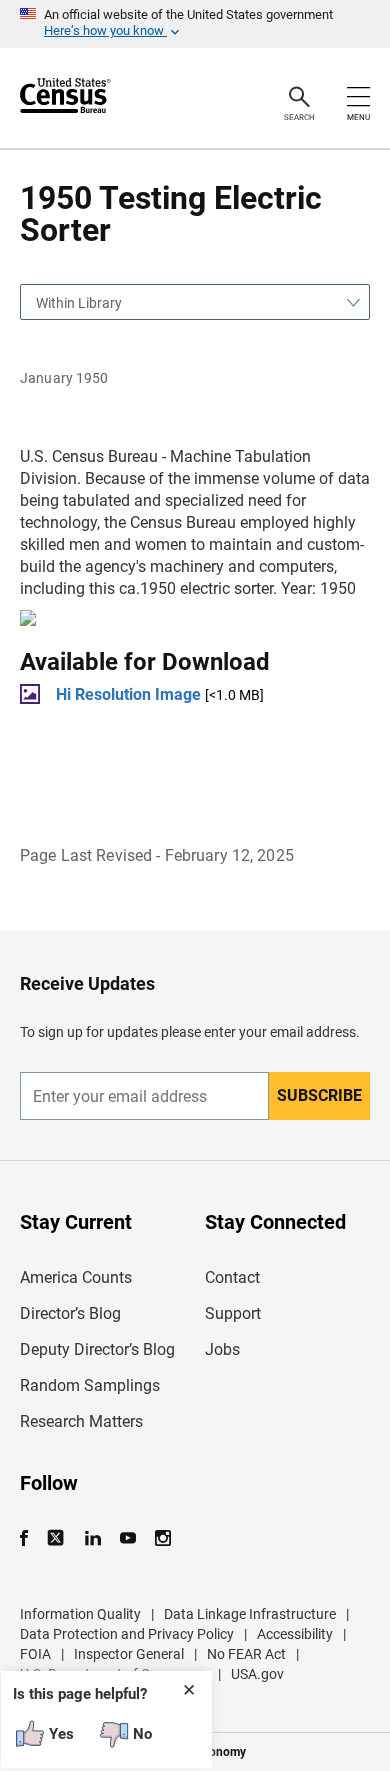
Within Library (79, 303)
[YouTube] (127, 1538)
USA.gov (257, 1674)
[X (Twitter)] (57, 1538)
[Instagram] (162, 1538)
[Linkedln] (92, 1538)
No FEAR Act (246, 1654)
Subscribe (319, 1095)
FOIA (35, 1654)
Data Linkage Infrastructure (250, 1614)
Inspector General (129, 1654)
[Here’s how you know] (195, 24)
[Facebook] (30, 1538)
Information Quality (80, 1614)
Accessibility (295, 1634)
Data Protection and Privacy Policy (127, 1634)
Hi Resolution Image (128, 694)
